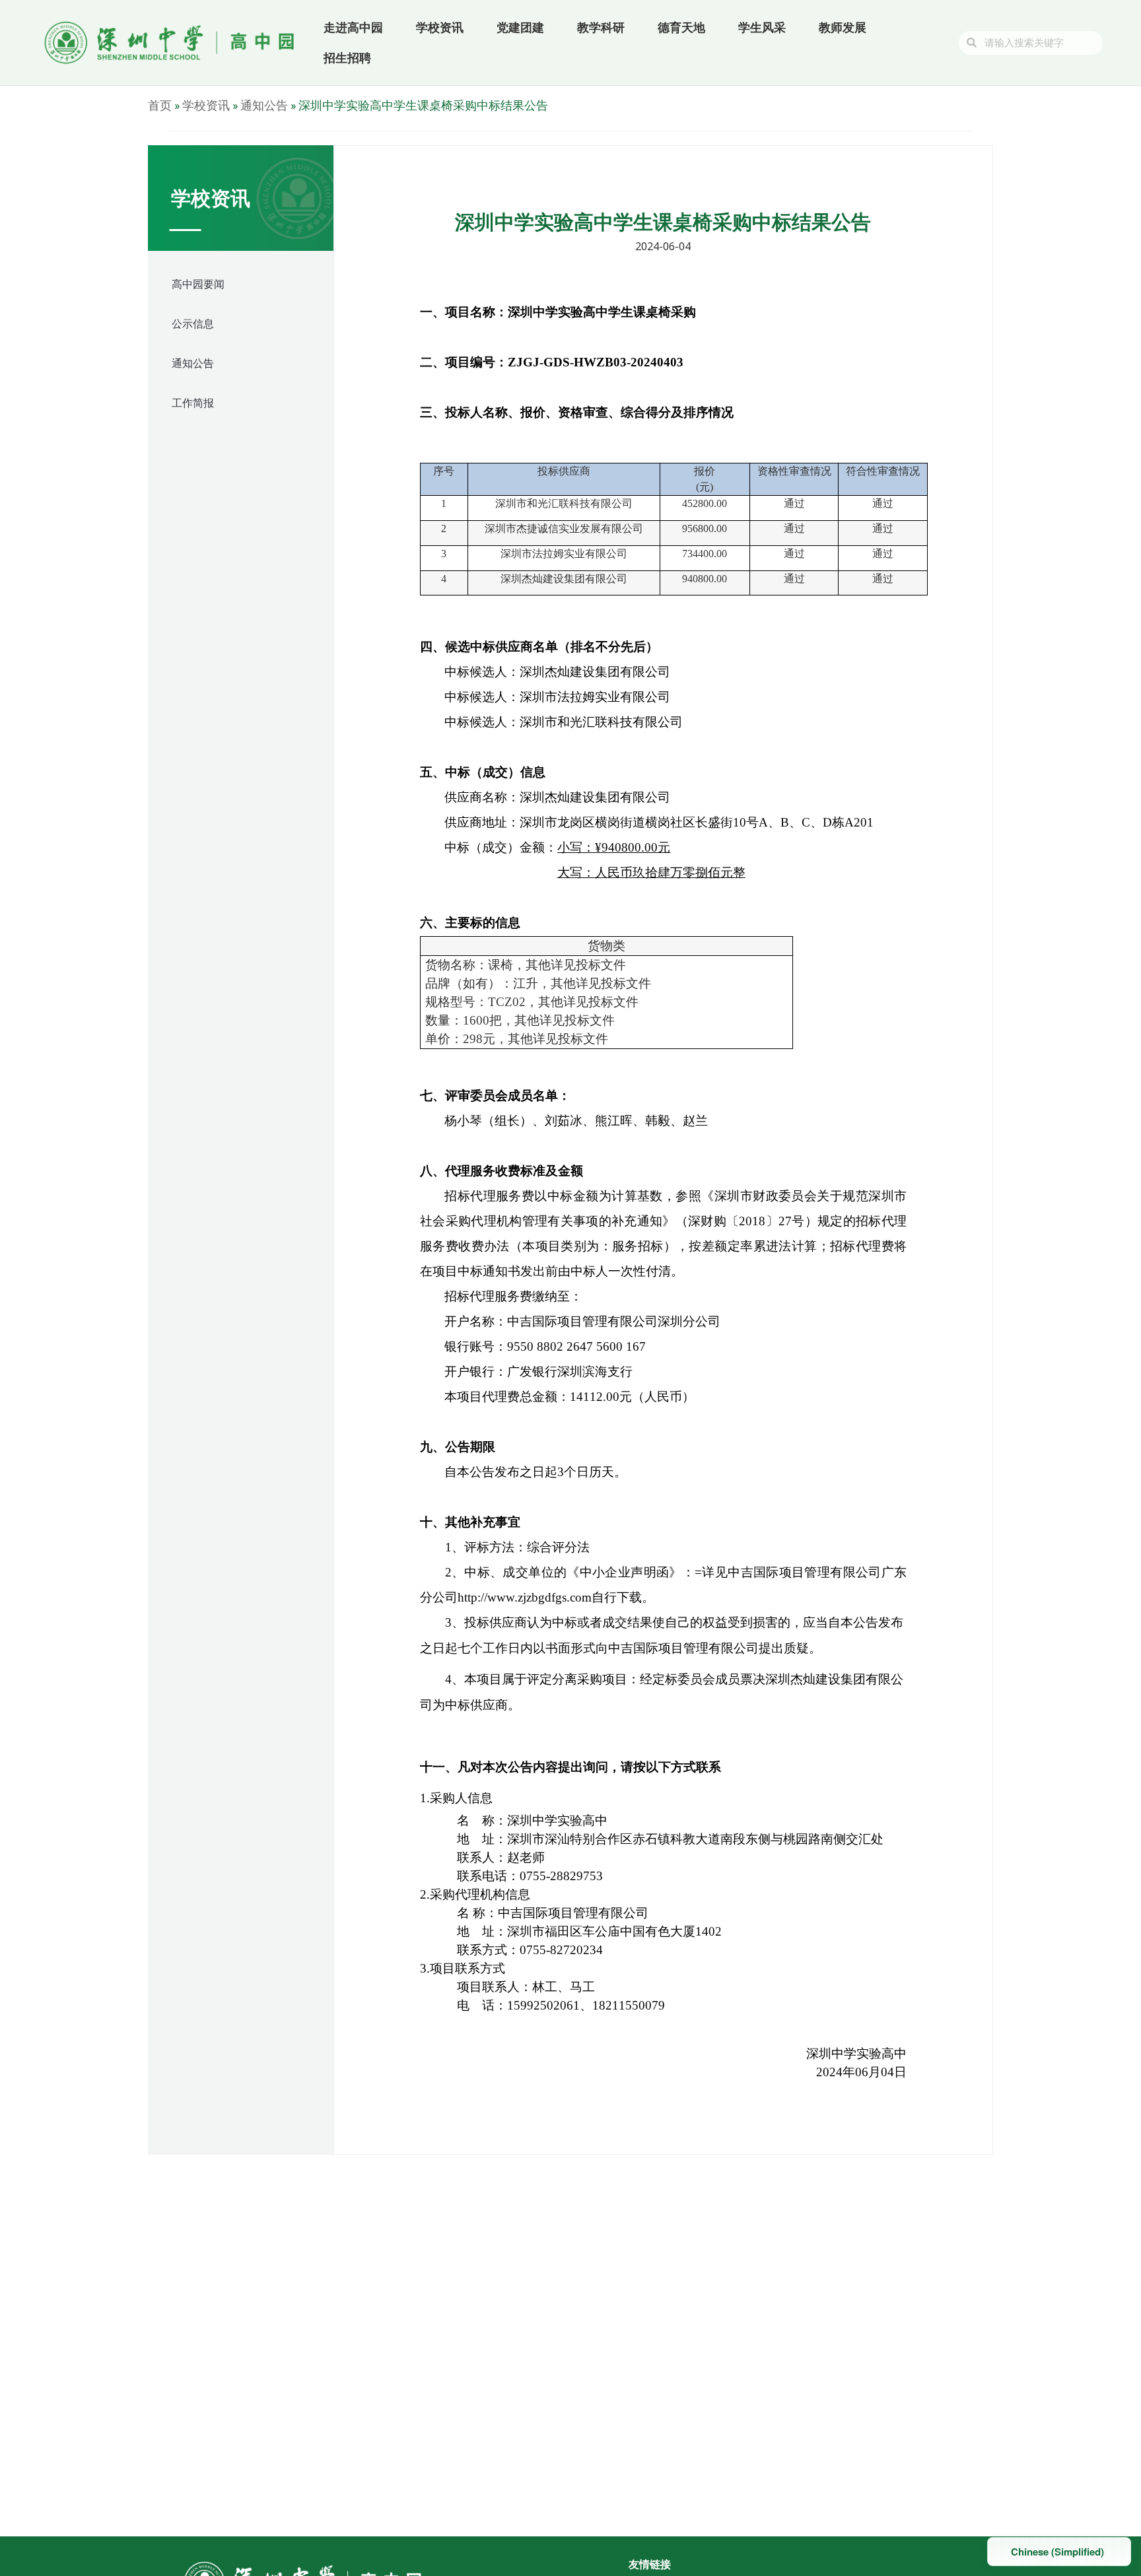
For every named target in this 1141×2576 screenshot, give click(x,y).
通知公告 (264, 105)
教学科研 (601, 27)
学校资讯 (440, 27)
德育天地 (681, 27)
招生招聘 (347, 58)
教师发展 (843, 27)
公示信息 (193, 323)
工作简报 (193, 403)
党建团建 (520, 27)
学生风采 (762, 27)
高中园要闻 (198, 284)
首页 (160, 105)
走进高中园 (353, 27)
